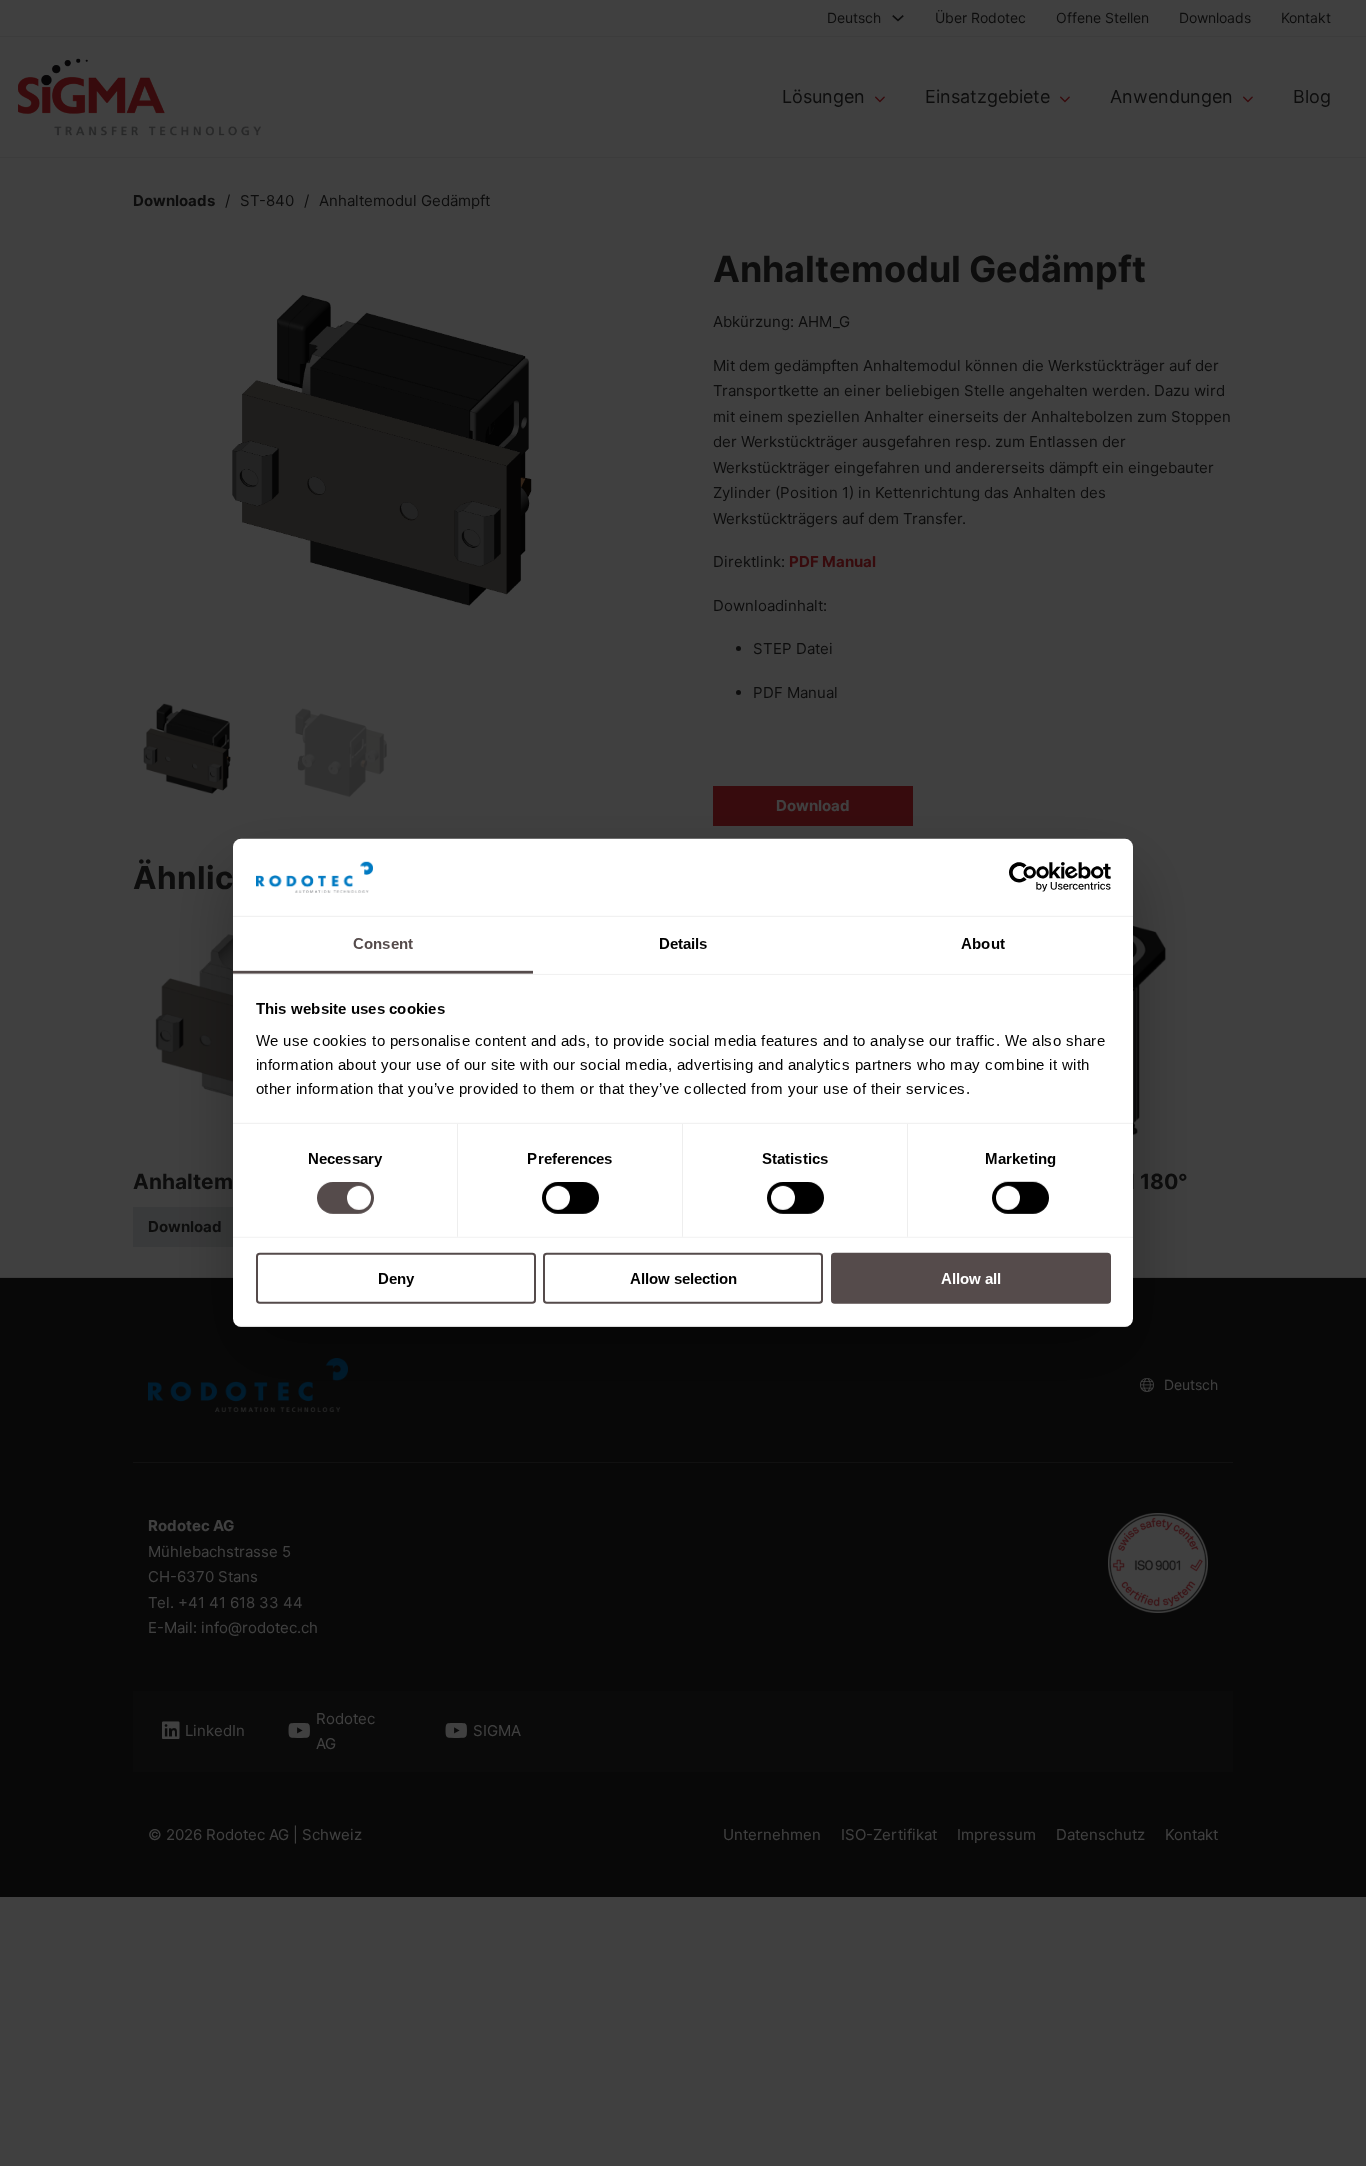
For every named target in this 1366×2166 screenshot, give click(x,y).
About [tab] (983, 943)
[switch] (570, 1198)
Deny (396, 1277)
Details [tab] (683, 943)
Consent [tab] (383, 943)
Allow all (971, 1277)
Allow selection (683, 1277)
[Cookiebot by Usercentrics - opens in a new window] (1023, 877)
